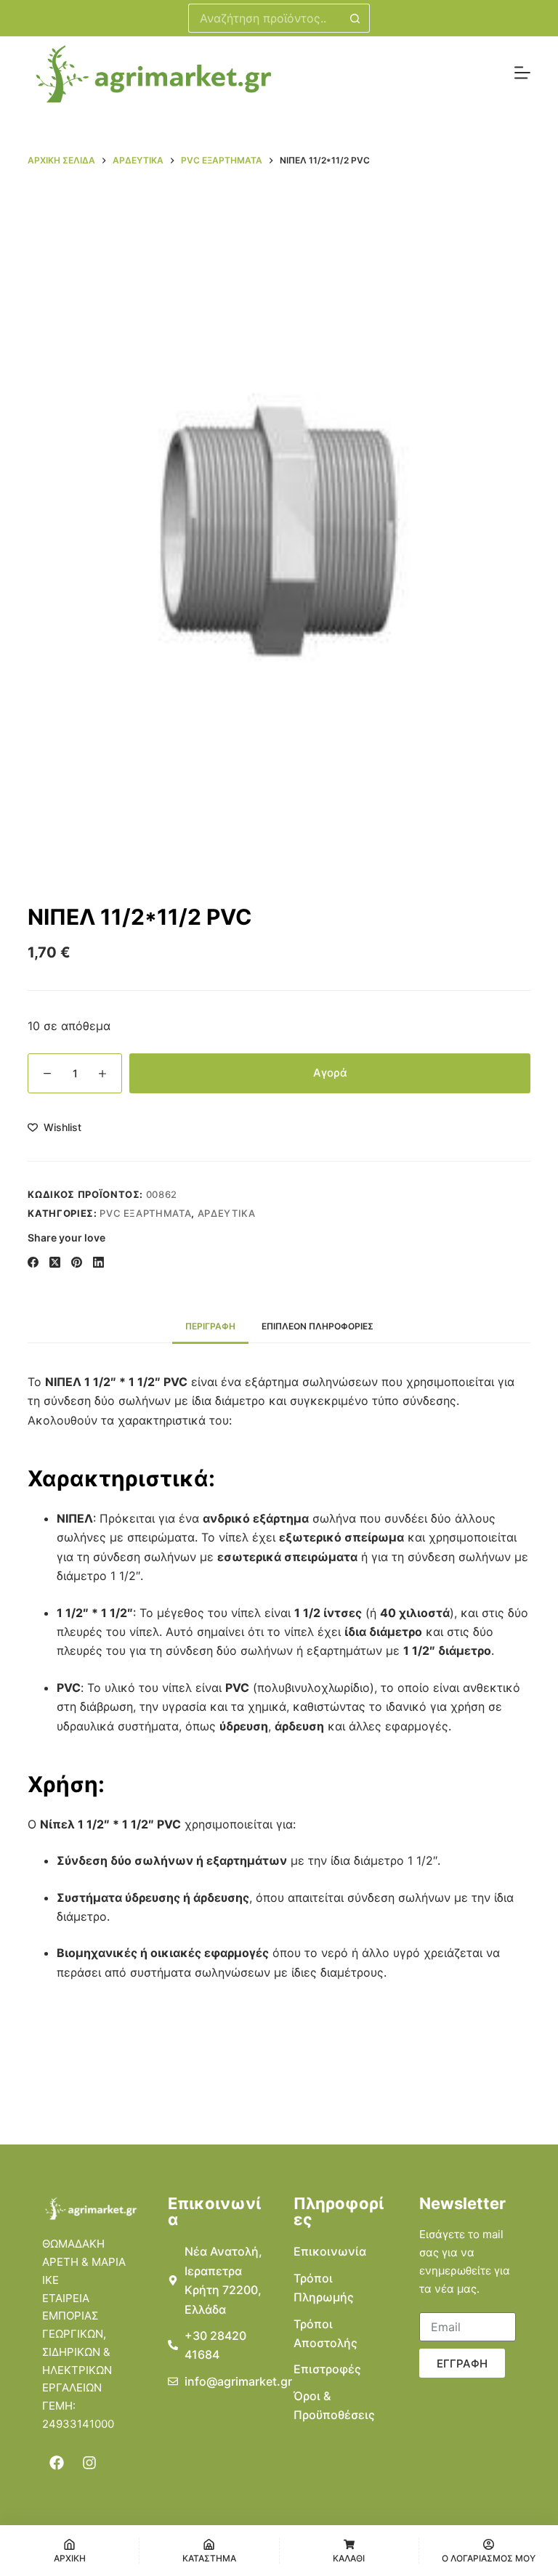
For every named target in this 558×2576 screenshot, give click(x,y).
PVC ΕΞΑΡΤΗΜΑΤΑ (145, 1213)
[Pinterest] (77, 1262)
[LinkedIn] (98, 1262)
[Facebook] (33, 1262)
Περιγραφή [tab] (210, 1326)
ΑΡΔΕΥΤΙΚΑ (227, 1213)
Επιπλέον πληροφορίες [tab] (318, 1326)
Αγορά (330, 1073)
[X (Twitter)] (55, 1262)
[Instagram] (89, 2463)
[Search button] (355, 18)
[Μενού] (522, 73)
